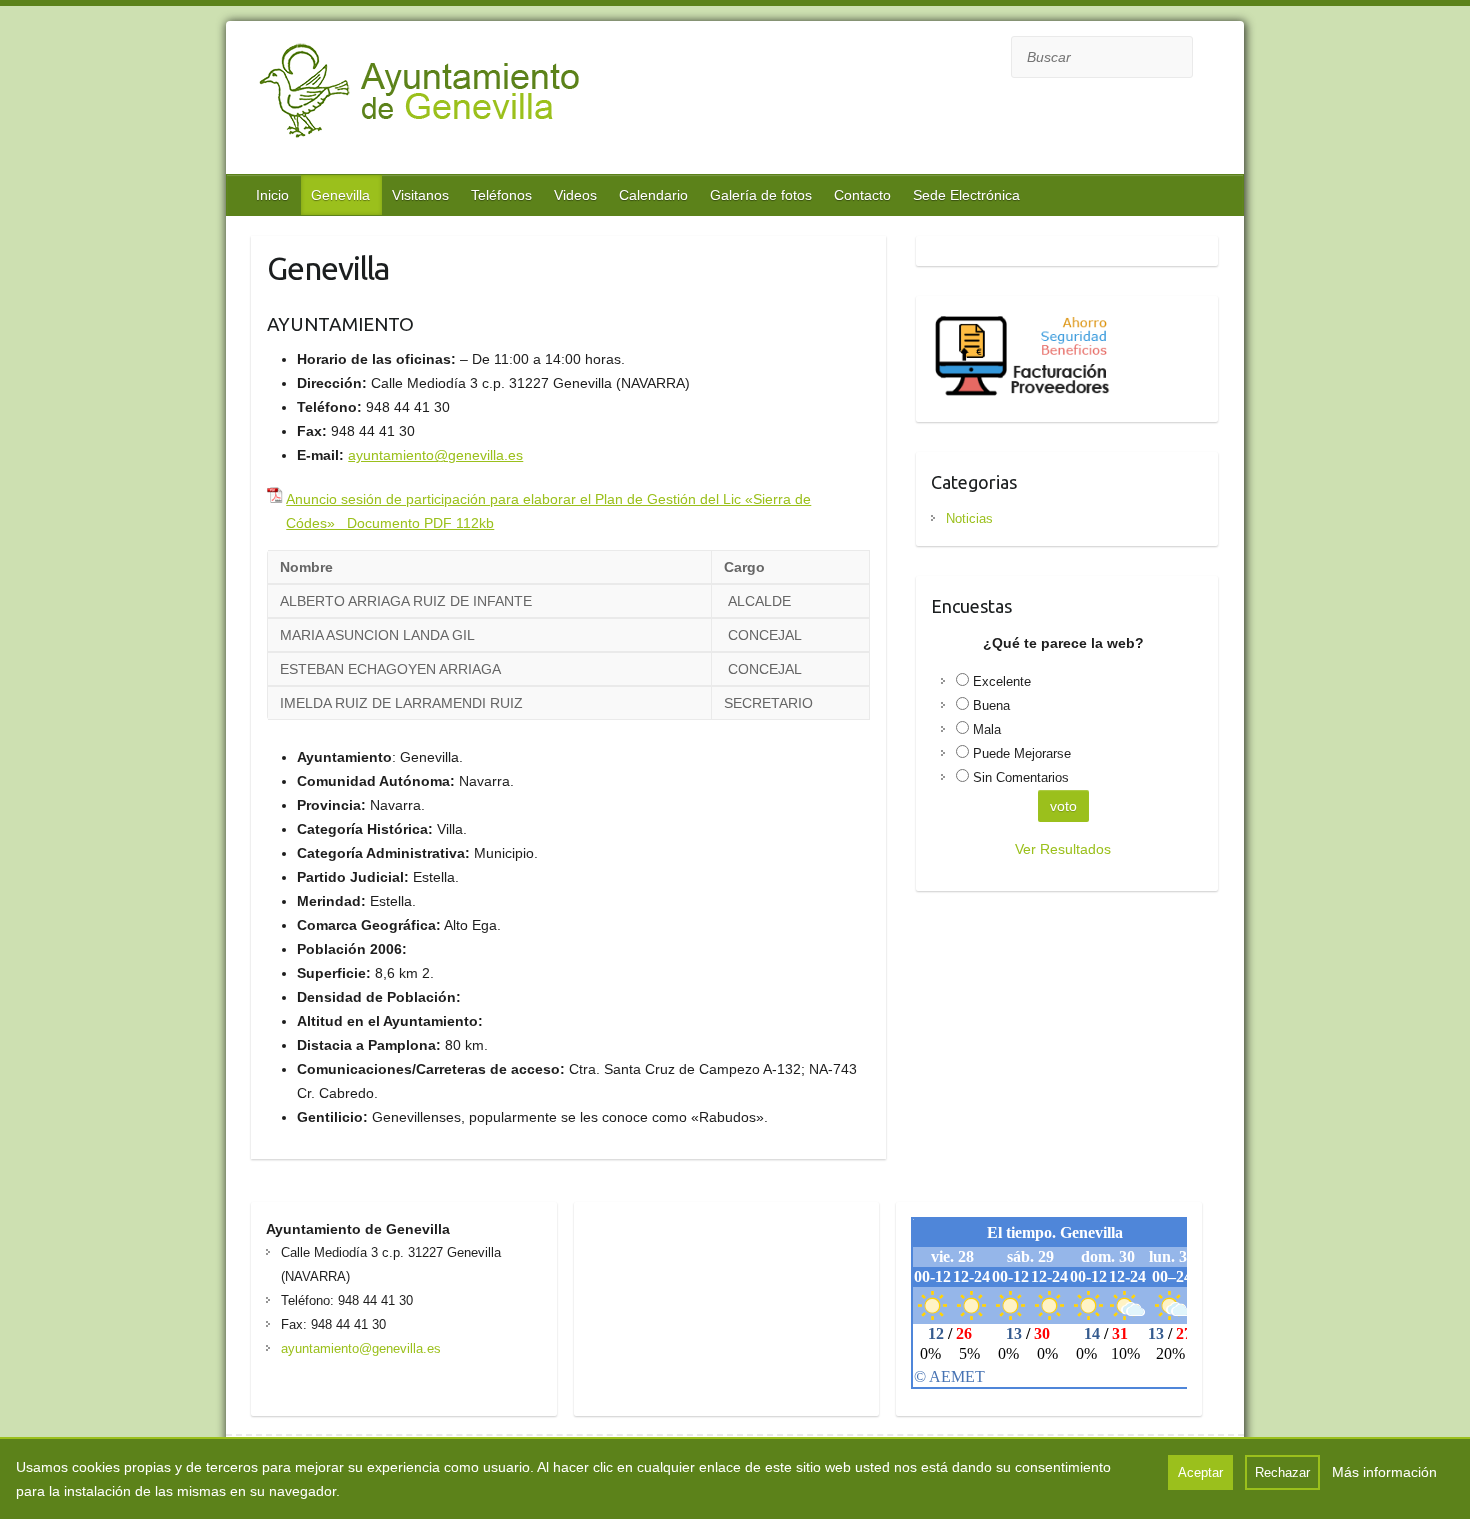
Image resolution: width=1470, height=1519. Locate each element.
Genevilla (340, 195)
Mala (987, 729)
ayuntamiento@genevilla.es (435, 455)
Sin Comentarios (1021, 777)
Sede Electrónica (966, 195)
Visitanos (420, 195)
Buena (991, 705)
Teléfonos (501, 195)
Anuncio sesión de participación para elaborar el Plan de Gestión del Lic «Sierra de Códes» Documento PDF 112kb (548, 511)
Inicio (272, 195)
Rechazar (1282, 1472)
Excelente (1002, 681)
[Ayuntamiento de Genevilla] (473, 100)
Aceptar (1200, 1472)
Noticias (969, 518)
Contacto (862, 195)
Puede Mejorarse (1022, 753)
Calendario (653, 195)
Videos (575, 195)
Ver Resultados (1063, 849)
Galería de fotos (761, 195)
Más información (1384, 1472)
